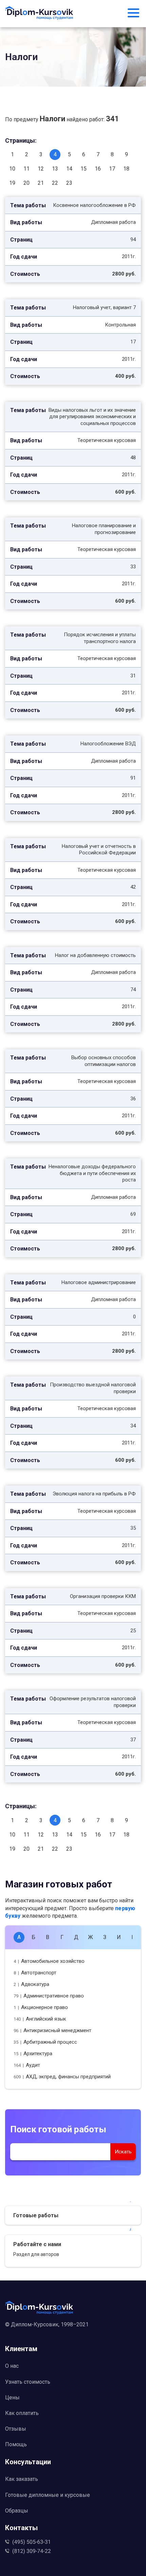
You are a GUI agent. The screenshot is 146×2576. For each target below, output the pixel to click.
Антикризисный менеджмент (52, 2030)
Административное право (49, 1996)
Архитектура (33, 2054)
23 (69, 183)
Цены (12, 2397)
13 (55, 169)
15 (84, 169)
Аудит (27, 2065)
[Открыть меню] (133, 14)
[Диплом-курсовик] (39, 14)
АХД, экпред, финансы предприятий (62, 2077)
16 (98, 169)
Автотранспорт (35, 1973)
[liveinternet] (73, 2335)
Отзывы (16, 2429)
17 (112, 169)
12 (41, 169)
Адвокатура (31, 1984)
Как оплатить (22, 2413)
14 (69, 169)
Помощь (16, 2444)
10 (12, 169)
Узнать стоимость (28, 2382)
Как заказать (22, 2479)
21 (41, 183)
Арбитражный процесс (45, 2042)
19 (12, 183)
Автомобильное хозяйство (49, 1961)
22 (55, 183)
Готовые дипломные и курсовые (48, 2495)
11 (26, 169)
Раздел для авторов (36, 2254)
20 (26, 183)
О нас (12, 2366)
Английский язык (40, 2019)
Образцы (17, 2511)
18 (126, 169)
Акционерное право (41, 2007)
